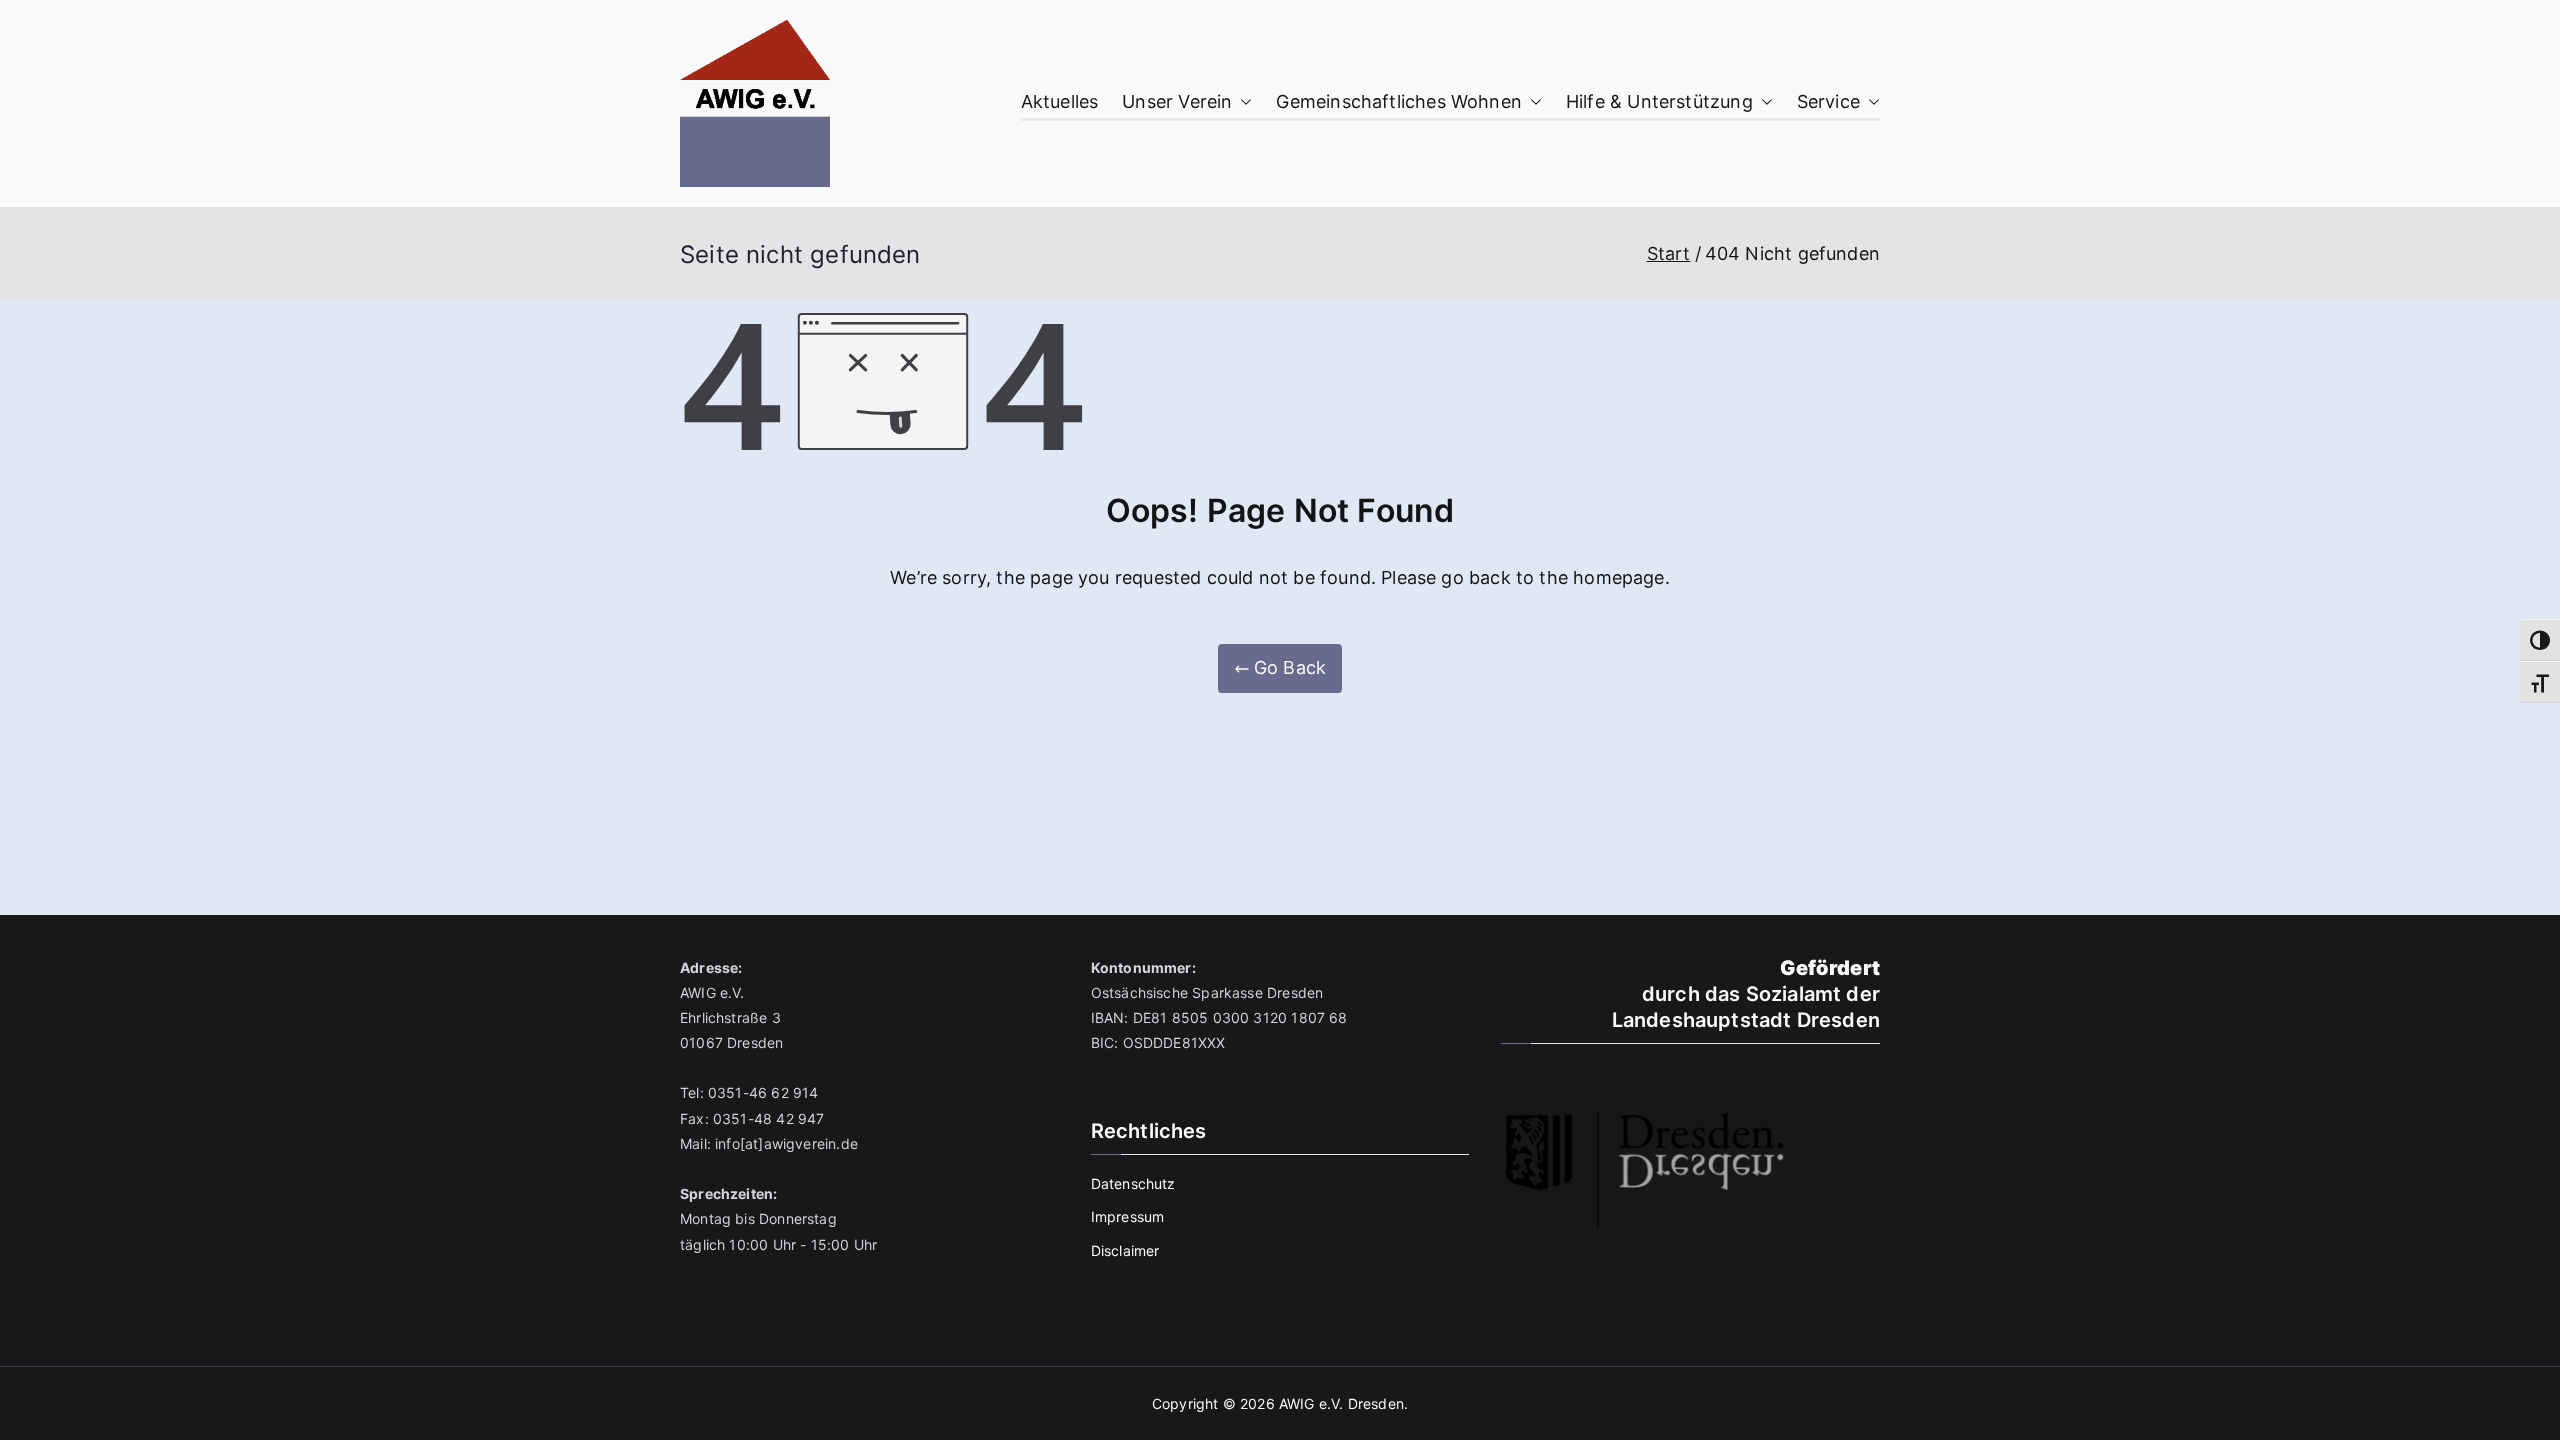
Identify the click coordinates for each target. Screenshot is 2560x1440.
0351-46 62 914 (763, 1092)
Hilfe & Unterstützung (1659, 101)
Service (1828, 101)
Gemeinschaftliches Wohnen (1399, 101)
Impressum (1128, 1216)
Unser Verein (1177, 101)
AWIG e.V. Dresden (1341, 1403)
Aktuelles (1060, 101)
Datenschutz (1133, 1183)
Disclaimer (1125, 1250)
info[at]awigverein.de (786, 1143)
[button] (1242, 102)
